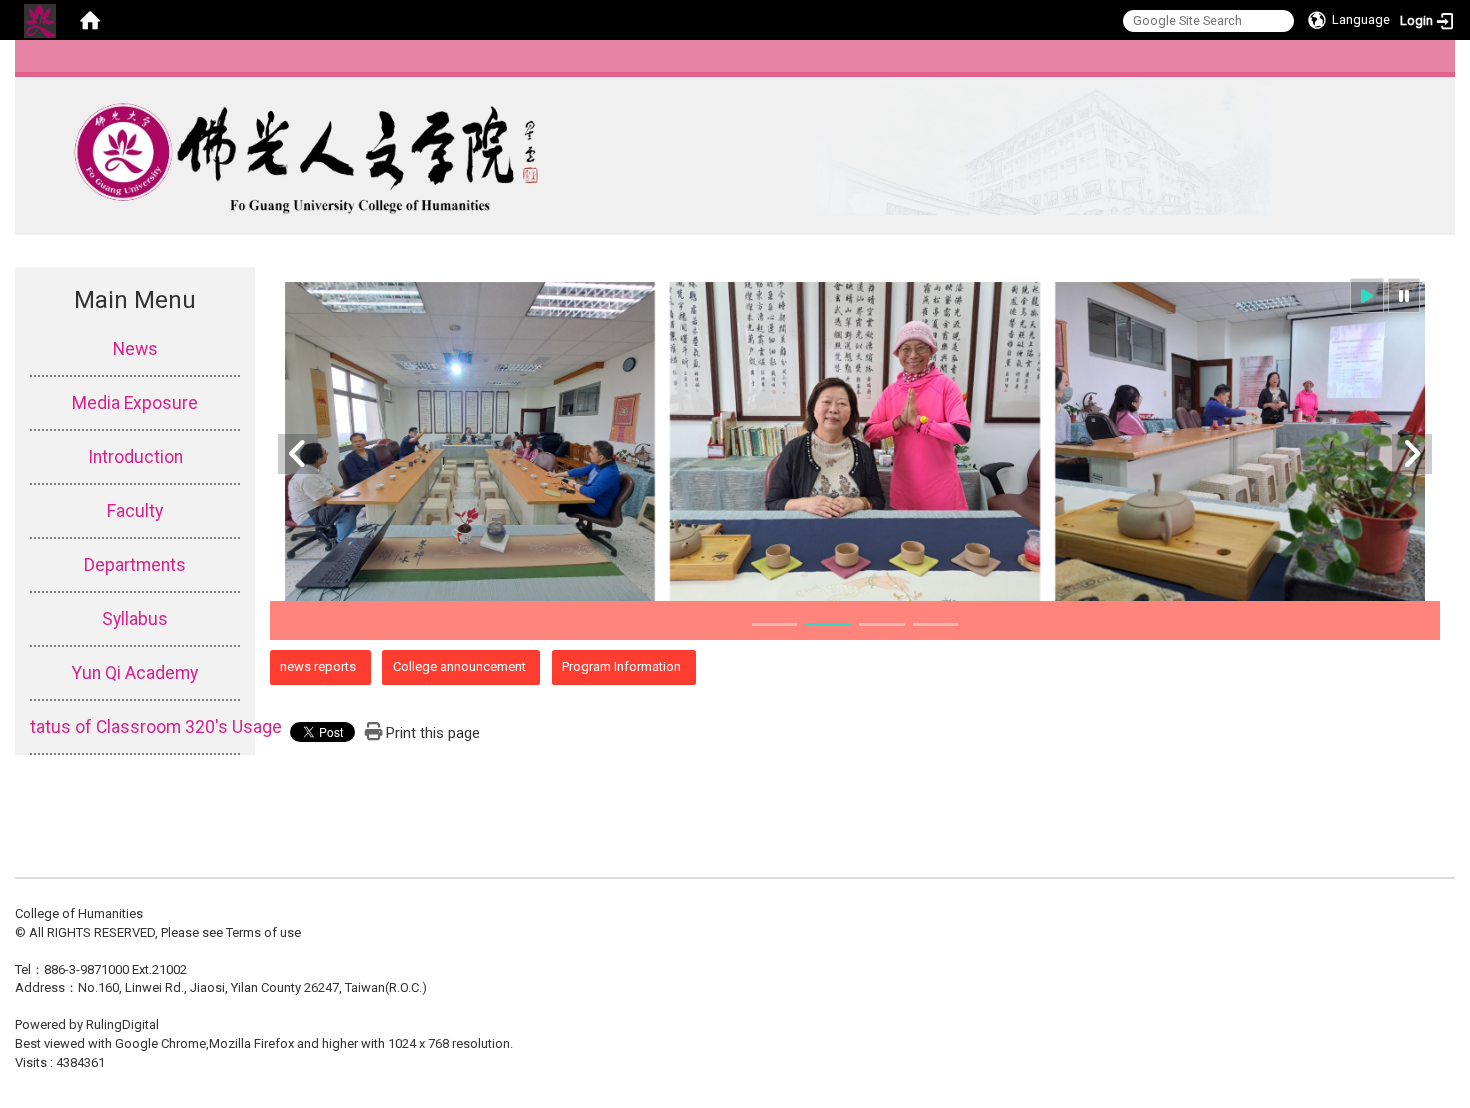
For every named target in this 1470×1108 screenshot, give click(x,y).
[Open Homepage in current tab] (90, 20)
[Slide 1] (775, 624)
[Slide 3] (882, 624)
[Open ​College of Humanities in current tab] (643, 150)
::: (1434, 64)
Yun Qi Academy (135, 673)
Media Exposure (135, 403)
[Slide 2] (828, 624)
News (135, 349)
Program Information (621, 666)
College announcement (459, 666)
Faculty (135, 511)
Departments (135, 565)
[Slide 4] (936, 624)
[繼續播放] (1367, 295)
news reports (318, 666)
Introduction (135, 457)
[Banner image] (855, 442)
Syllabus (135, 619)
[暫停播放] (1404, 295)
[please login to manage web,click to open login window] (40, 20)
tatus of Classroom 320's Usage (135, 727)
